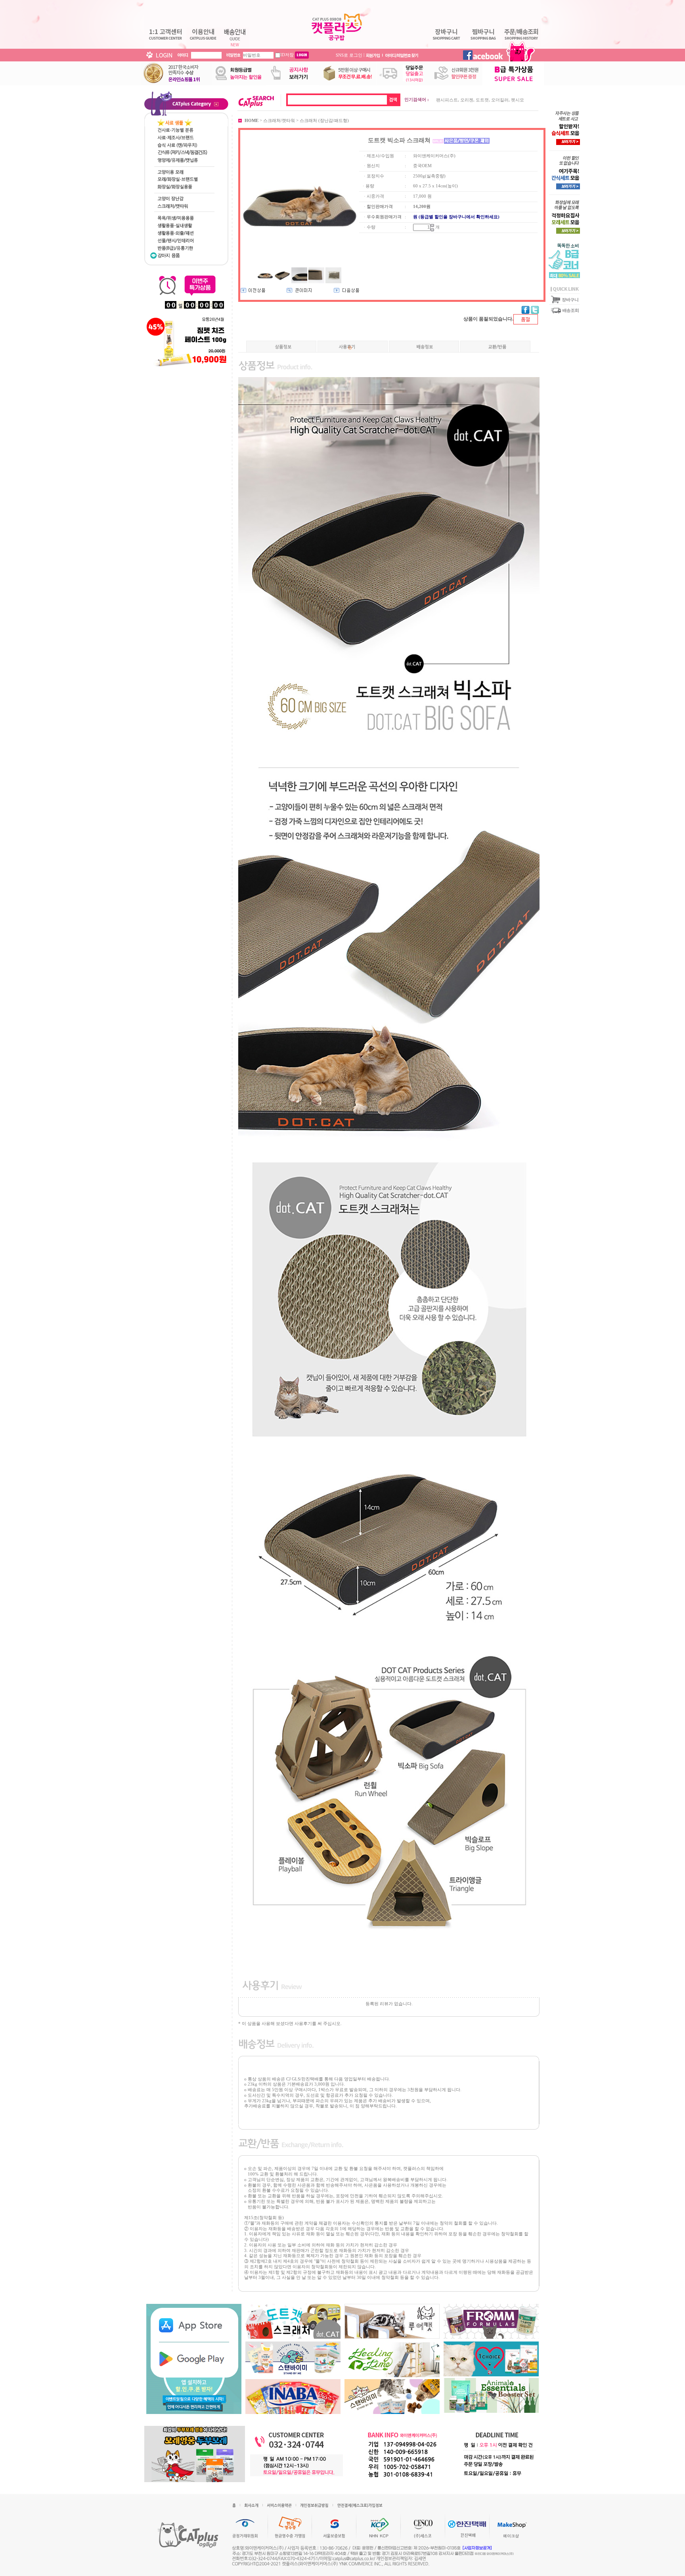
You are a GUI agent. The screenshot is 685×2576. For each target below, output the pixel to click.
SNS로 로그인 (349, 55)
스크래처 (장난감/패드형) (324, 120)
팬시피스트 (447, 100)
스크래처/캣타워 (279, 120)
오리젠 (467, 100)
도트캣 (482, 100)
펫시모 (518, 100)
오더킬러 (500, 100)
